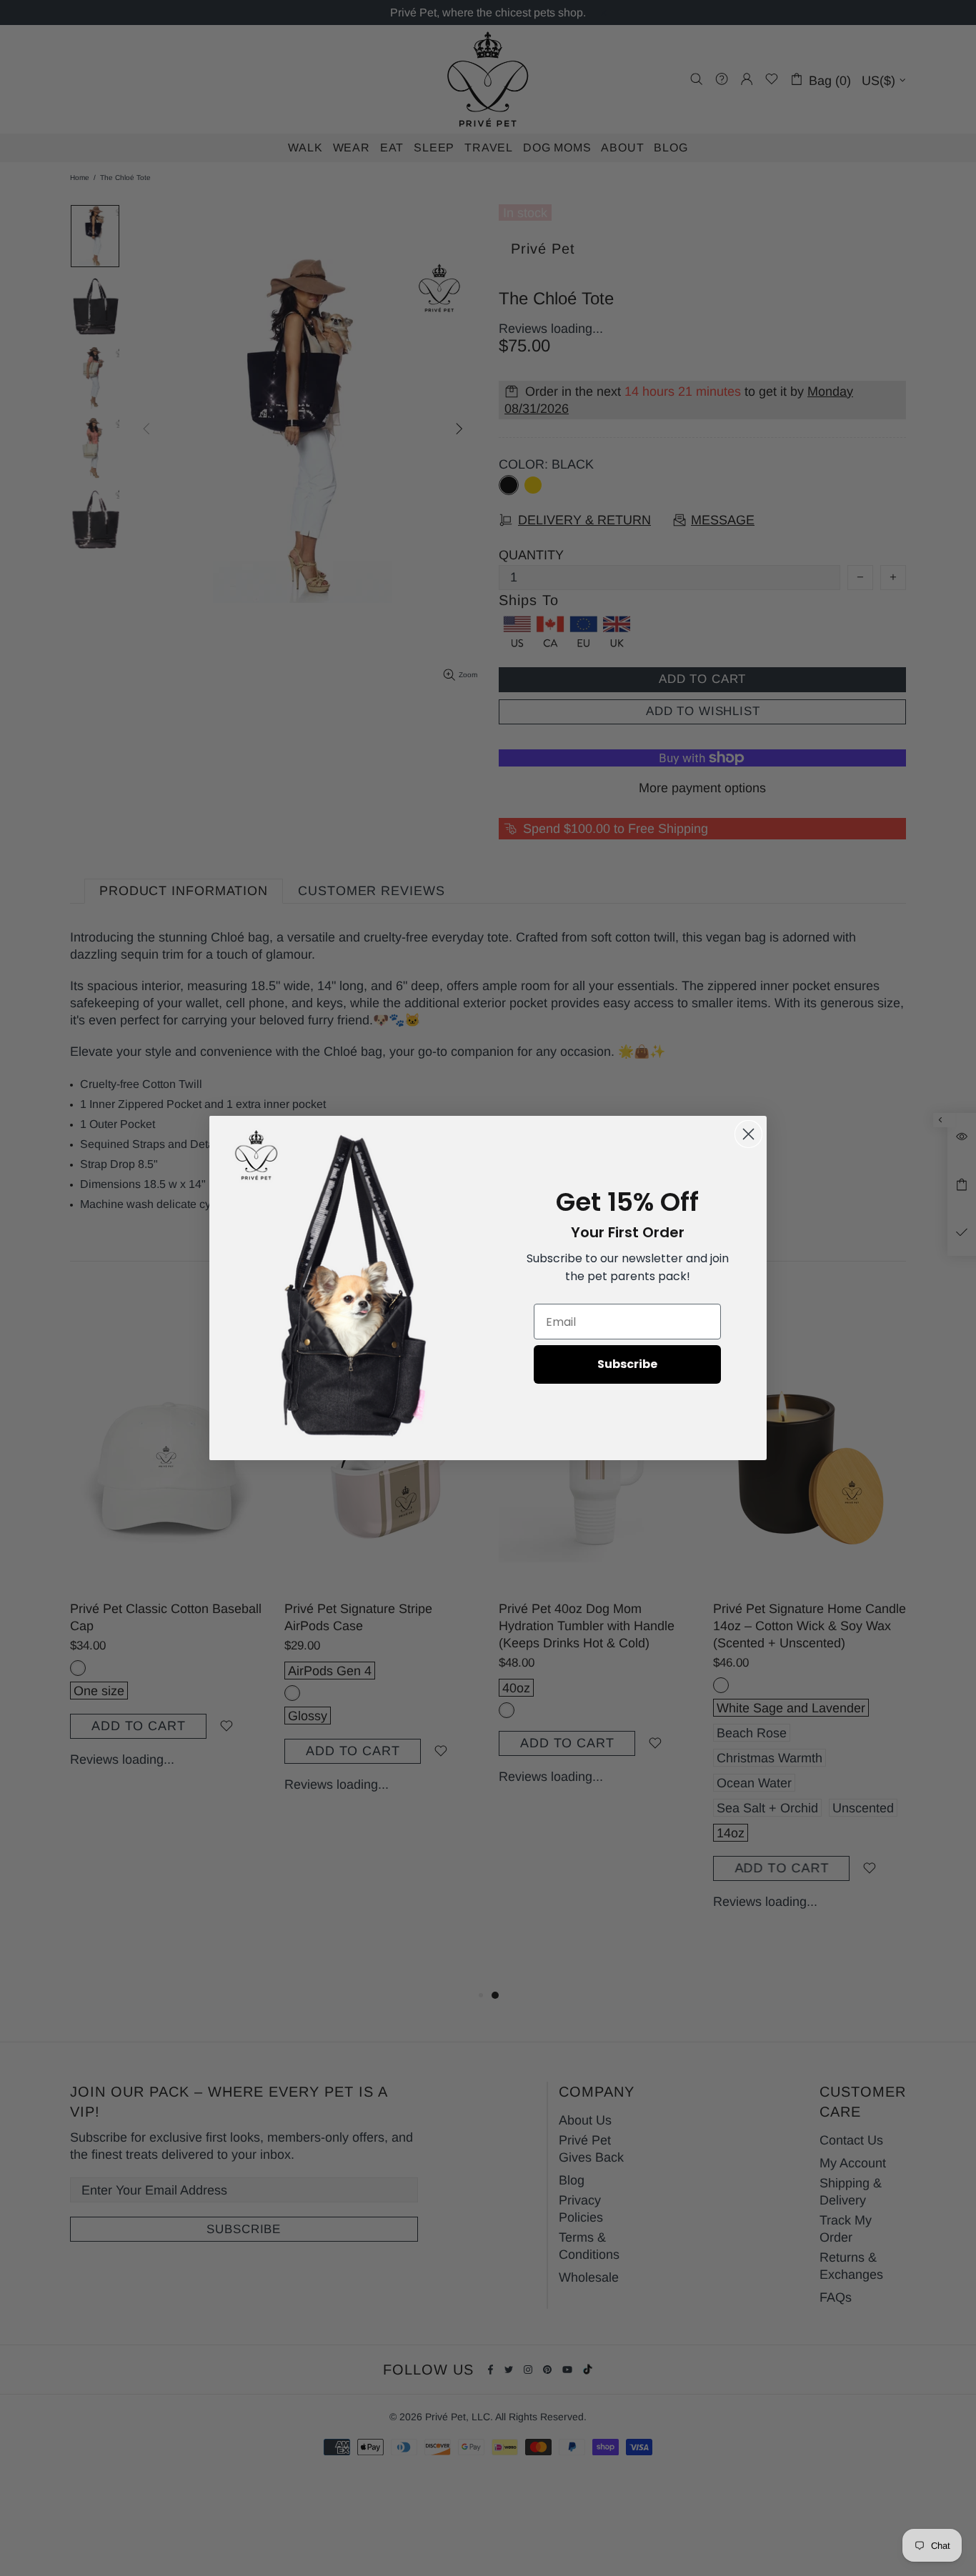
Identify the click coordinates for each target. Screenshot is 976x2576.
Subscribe (627, 1364)
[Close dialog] (748, 1134)
